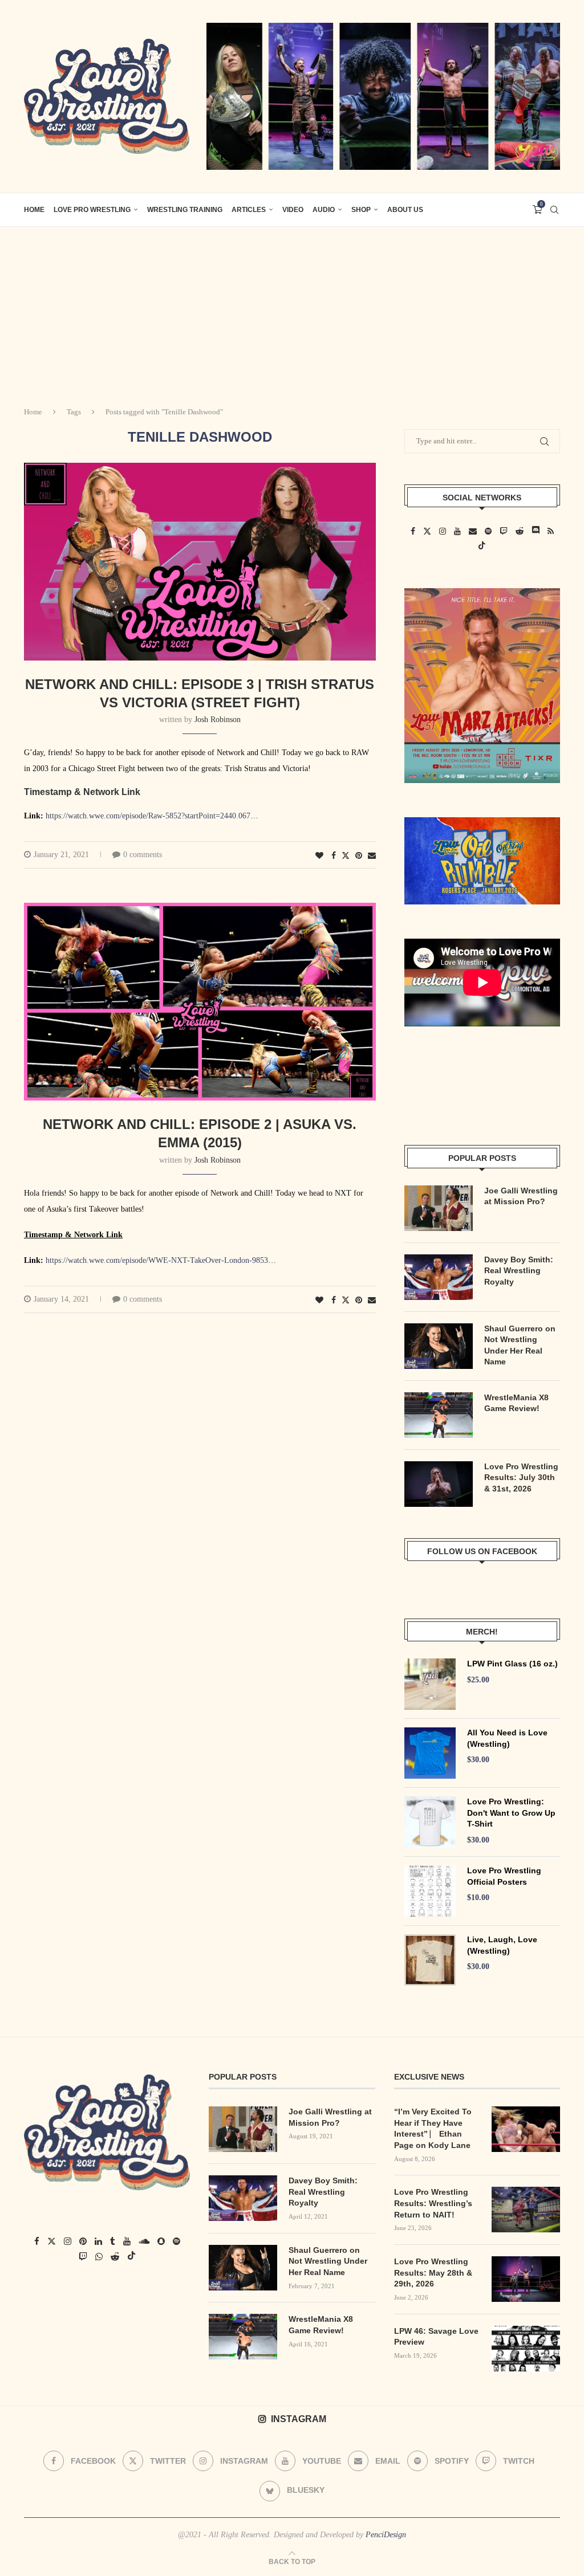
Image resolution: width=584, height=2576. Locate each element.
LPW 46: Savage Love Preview (436, 2337)
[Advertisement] (292, 312)
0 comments (143, 855)
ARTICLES (249, 210)
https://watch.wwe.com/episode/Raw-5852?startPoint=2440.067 (148, 816)
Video (293, 210)
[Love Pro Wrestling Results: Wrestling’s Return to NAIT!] (526, 2210)
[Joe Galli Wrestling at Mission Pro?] (439, 1208)
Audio (324, 210)
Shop (361, 210)
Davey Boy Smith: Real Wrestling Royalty (519, 1271)
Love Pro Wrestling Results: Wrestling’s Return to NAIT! (433, 2203)
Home (33, 412)
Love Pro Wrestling (92, 210)
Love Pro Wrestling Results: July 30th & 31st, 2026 (521, 1477)
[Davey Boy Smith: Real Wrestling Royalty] (439, 1277)
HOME (34, 210)
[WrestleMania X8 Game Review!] (439, 1415)
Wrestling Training (185, 210)
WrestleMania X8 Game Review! (516, 1403)
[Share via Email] (372, 856)
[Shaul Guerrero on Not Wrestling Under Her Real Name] (439, 1346)
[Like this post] (319, 856)
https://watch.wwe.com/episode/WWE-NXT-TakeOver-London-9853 (157, 1260)
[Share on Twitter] (346, 855)
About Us (405, 210)
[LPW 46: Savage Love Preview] (526, 2349)
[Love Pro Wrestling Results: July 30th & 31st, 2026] (439, 1484)
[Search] (554, 210)
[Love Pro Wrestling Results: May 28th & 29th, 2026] (526, 2279)
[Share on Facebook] (334, 856)
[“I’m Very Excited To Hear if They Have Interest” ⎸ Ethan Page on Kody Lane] (526, 2129)
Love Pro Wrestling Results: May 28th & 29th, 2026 (433, 2273)
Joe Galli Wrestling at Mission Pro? (521, 1196)
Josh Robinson (218, 720)
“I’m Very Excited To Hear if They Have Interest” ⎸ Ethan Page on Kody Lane (433, 2128)
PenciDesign (386, 2535)
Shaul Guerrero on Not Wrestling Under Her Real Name (520, 1345)
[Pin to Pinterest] (359, 856)
